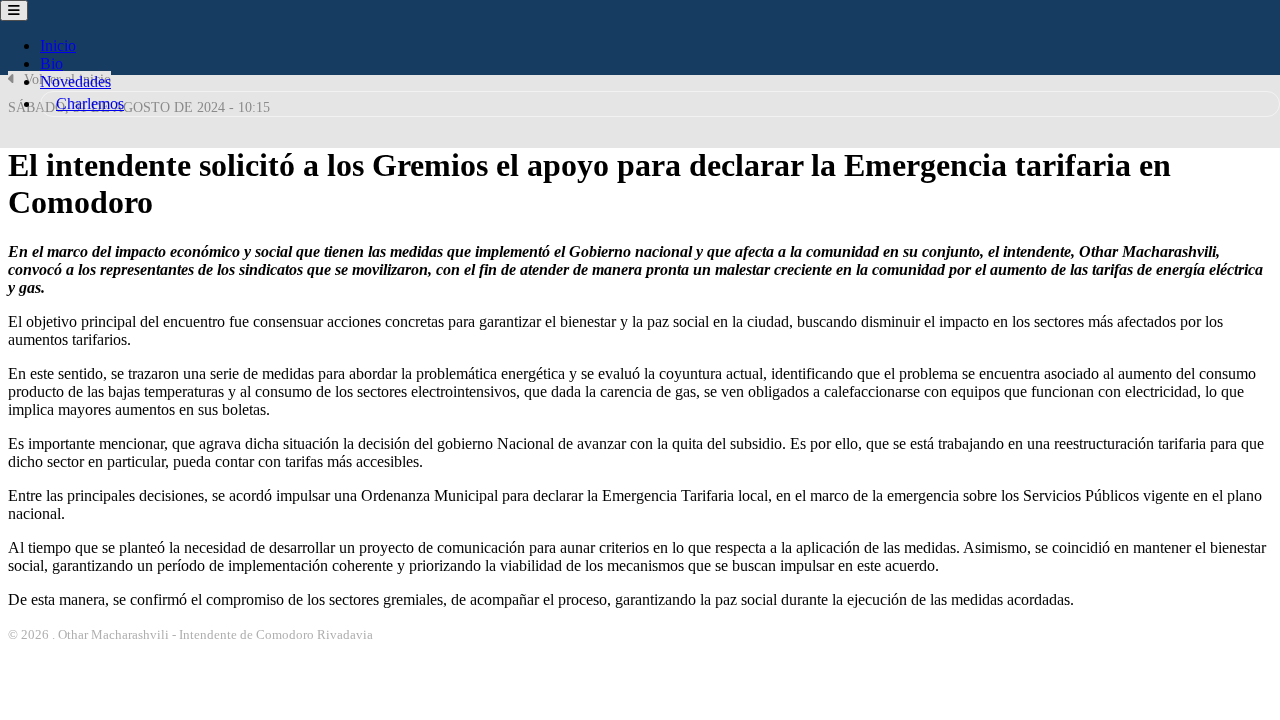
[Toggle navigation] (14, 10)
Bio (51, 63)
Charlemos (90, 103)
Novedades (75, 81)
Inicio (58, 45)
